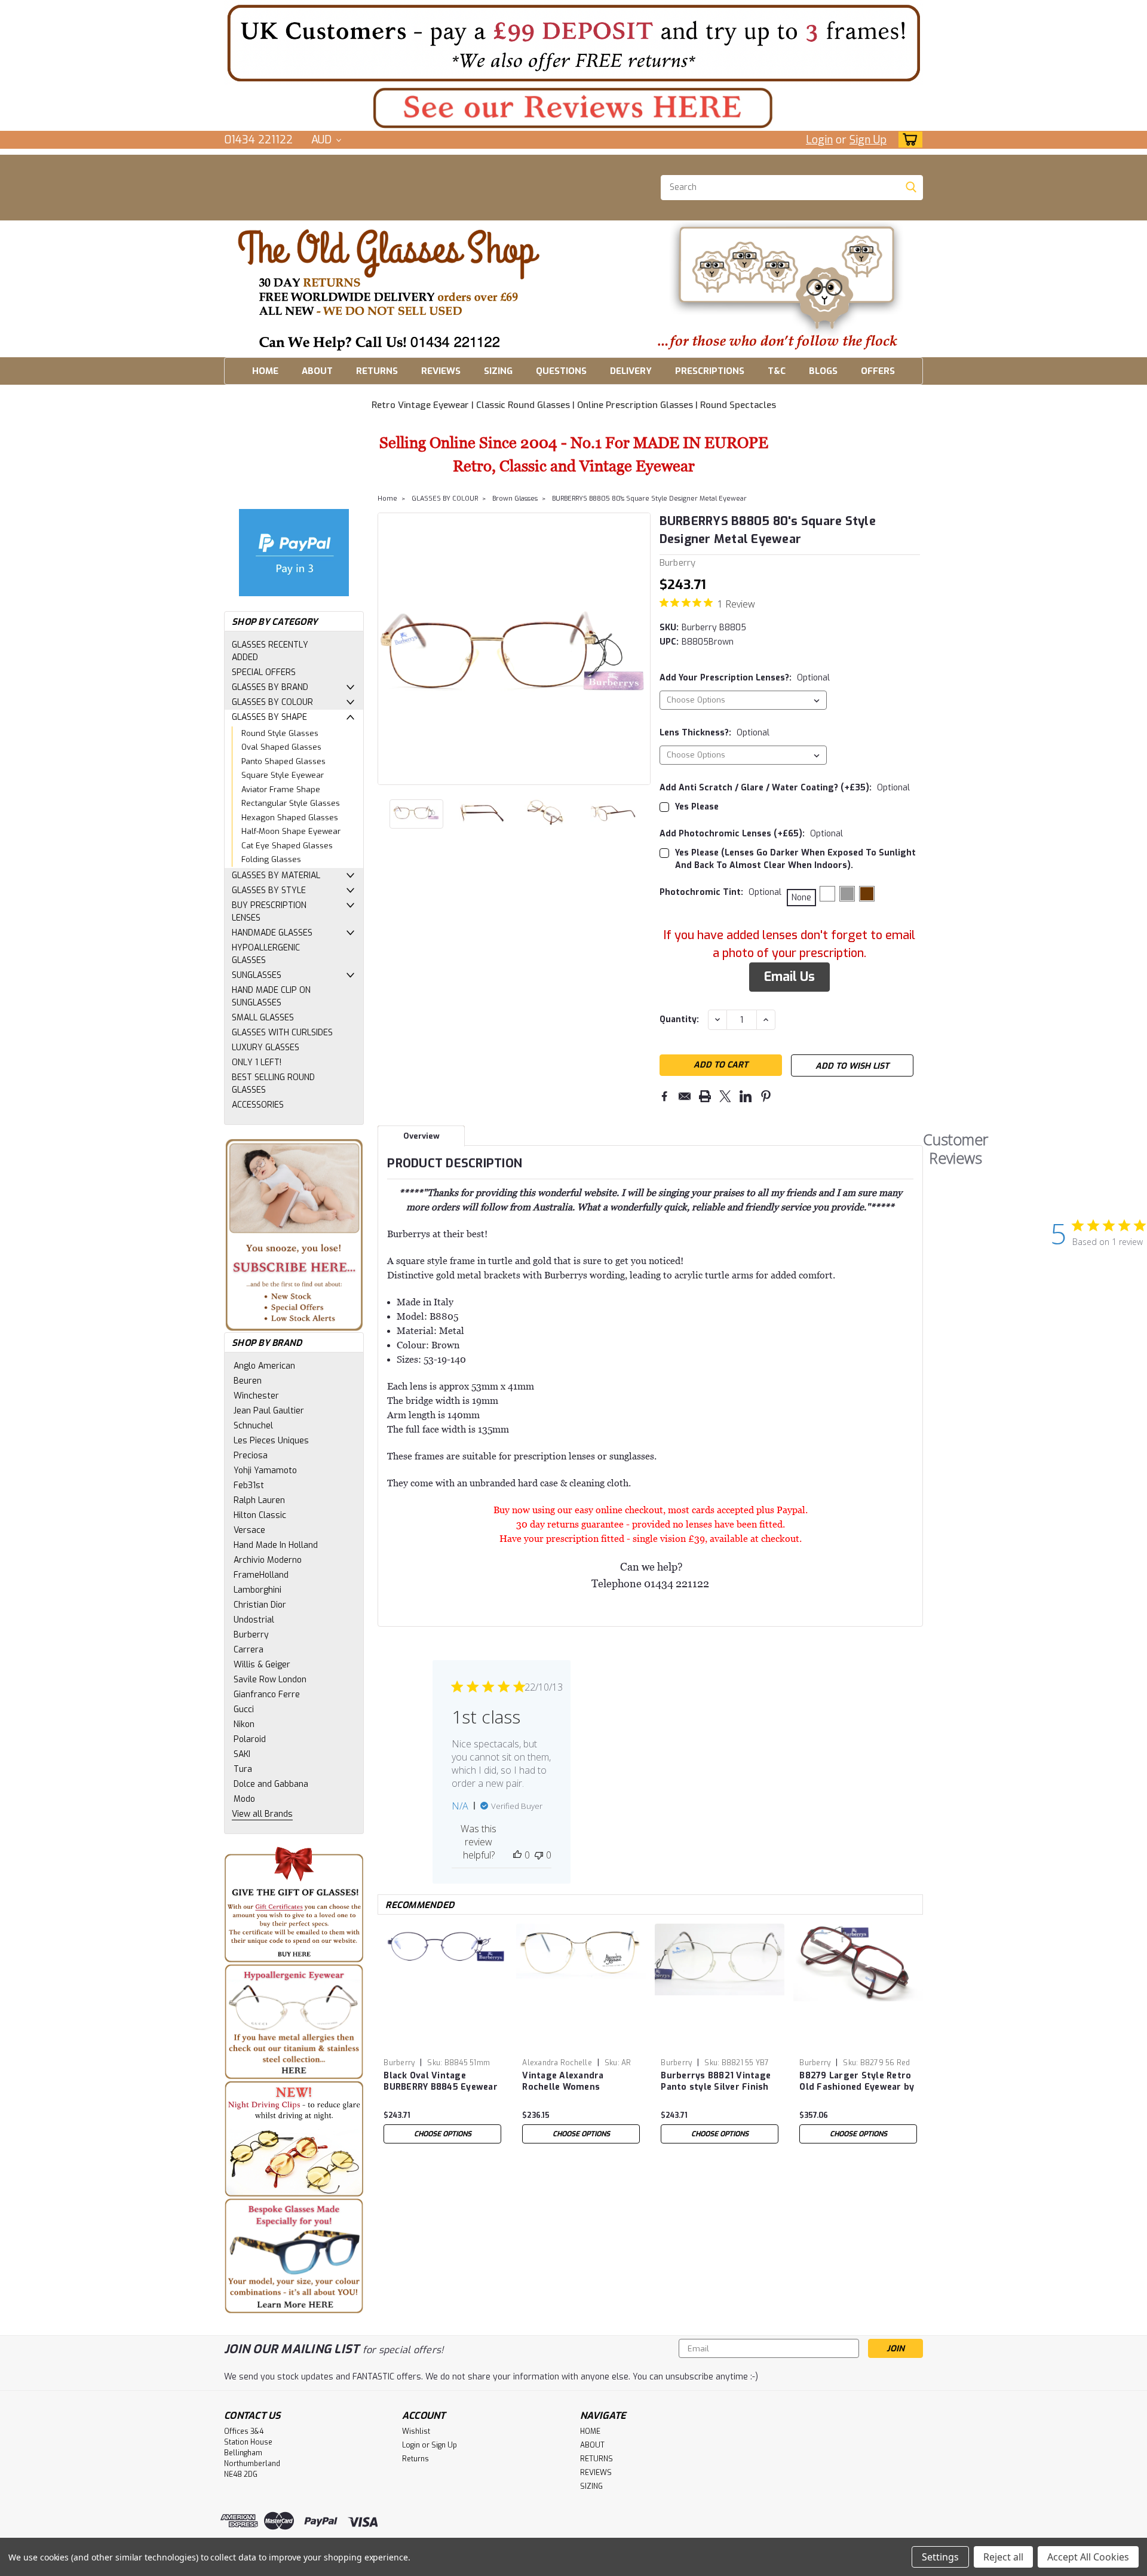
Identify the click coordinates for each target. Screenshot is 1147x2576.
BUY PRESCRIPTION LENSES (269, 912)
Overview (421, 1136)
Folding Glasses (271, 859)
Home (387, 499)
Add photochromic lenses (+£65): (751, 834)
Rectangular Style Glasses (291, 803)
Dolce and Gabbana (271, 1784)
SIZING (498, 371)
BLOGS (823, 371)
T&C (777, 371)
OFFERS (878, 371)
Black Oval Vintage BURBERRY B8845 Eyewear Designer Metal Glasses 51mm (441, 2082)
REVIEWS (441, 371)
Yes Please (697, 807)
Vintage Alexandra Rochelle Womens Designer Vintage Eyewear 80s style (580, 2082)
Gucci (244, 1709)
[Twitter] (725, 1096)
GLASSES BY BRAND (270, 687)
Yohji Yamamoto (265, 1471)
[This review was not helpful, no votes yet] (539, 1855)
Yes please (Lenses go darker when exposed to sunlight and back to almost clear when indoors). (795, 859)
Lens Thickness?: (714, 733)
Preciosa (251, 1456)
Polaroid (250, 1739)
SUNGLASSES (257, 975)
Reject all (1003, 2557)
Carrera (249, 1650)
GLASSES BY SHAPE (269, 717)
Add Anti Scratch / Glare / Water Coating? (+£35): (785, 788)
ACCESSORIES (258, 1105)
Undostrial (254, 1620)
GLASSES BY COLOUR (272, 702)
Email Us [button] (789, 977)
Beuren (248, 1381)
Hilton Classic (260, 1515)
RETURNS (377, 371)
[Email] (685, 1096)
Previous (388, 649)
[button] (573, 43)
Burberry (251, 1635)
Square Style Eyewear (283, 775)
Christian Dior (260, 1605)
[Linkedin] (746, 1096)
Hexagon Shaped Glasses (290, 818)
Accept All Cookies (1088, 2557)
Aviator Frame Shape (281, 789)
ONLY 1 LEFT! (257, 1062)
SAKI (242, 1754)
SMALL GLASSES (263, 1018)
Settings (940, 2557)
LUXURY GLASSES (266, 1048)
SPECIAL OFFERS (264, 672)
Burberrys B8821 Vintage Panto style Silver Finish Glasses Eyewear (716, 2082)
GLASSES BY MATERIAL (276, 875)
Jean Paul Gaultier (269, 1411)
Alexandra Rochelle (557, 2063)
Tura (243, 1769)
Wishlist (416, 2431)
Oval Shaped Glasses (281, 747)
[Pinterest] (766, 1096)
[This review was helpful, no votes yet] (517, 1855)
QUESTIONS (561, 371)
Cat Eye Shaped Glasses (287, 846)
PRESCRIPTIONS (710, 371)
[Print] (705, 1096)
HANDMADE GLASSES (272, 933)
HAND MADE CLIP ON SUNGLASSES (271, 996)
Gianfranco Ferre (267, 1695)
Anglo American (264, 1366)
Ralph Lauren (259, 1500)
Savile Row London (270, 1680)
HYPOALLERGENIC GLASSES (266, 954)
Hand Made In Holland (276, 1545)
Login (819, 140)
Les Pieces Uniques (271, 1441)
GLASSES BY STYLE (269, 890)
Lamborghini (257, 1590)
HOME (265, 371)
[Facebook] (664, 1096)
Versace (249, 1530)
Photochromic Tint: (720, 892)
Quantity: (679, 1019)
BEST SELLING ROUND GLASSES (273, 1084)
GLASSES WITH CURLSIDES (282, 1033)
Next (640, 649)
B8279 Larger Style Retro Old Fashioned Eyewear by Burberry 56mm (857, 2082)
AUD (323, 140)
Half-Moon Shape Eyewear (291, 831)
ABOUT (317, 371)
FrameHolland (261, 1575)
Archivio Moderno (268, 1560)
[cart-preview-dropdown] (908, 139)
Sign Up (868, 140)
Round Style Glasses (280, 733)
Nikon (244, 1724)
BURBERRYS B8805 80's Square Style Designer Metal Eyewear (649, 499)
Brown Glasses (515, 499)
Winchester (256, 1396)
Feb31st (249, 1485)
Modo (244, 1799)
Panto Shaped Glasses (283, 761)
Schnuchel (253, 1426)
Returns (415, 2459)
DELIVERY (631, 371)
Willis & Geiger (262, 1665)
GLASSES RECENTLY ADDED (270, 651)
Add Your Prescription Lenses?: (745, 678)
